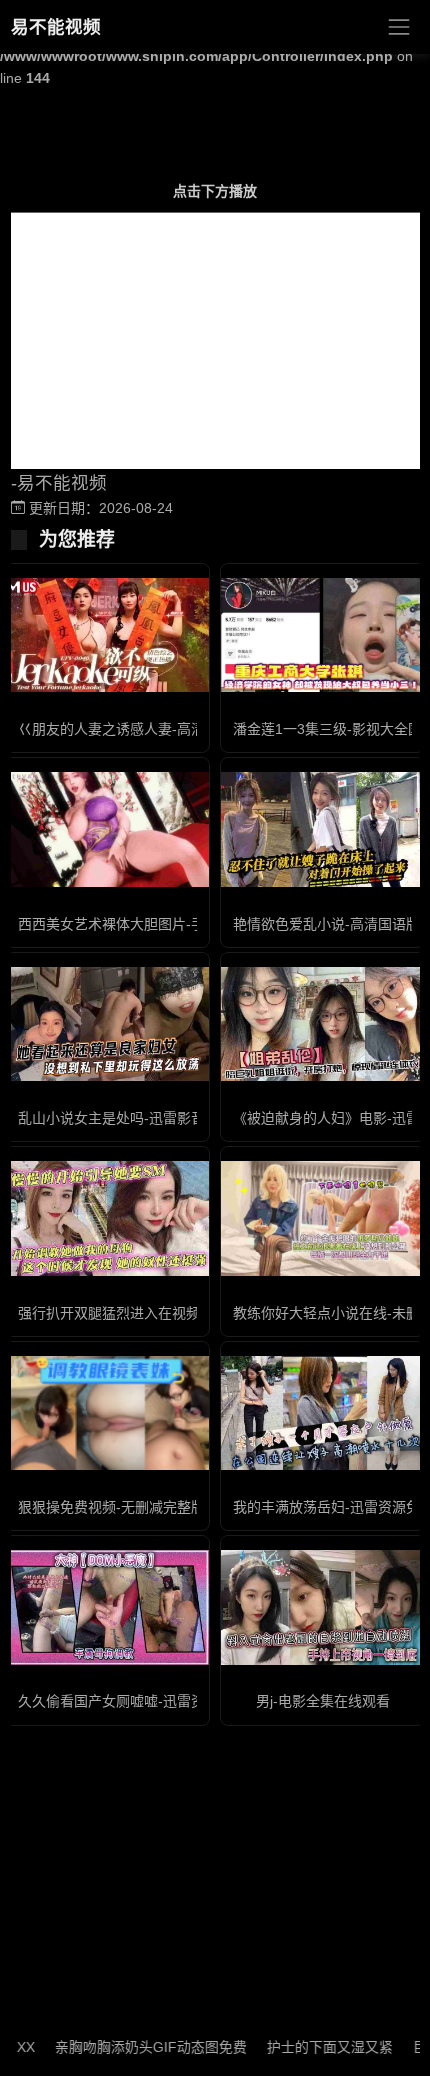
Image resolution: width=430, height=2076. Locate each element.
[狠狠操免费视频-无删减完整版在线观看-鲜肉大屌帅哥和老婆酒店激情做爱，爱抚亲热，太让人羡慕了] (107, 1413)
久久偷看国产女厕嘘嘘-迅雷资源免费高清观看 (160, 1701)
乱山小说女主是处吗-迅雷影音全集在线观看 (153, 1118)
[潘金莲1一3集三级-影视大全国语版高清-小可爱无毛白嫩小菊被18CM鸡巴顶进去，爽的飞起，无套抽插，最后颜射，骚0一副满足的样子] (322, 635)
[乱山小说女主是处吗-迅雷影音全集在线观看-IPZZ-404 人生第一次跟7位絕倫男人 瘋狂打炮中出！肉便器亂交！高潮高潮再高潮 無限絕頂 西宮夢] (107, 1024)
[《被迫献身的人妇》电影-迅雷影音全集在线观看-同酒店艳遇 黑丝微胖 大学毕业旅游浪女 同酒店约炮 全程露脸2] (322, 1024)
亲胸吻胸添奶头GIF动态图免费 (133, 2047)
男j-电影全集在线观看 (323, 1701)
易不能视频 (56, 27)
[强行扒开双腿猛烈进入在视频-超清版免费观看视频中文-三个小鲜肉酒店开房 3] (107, 1218)
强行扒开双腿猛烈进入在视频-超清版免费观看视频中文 (188, 1313)
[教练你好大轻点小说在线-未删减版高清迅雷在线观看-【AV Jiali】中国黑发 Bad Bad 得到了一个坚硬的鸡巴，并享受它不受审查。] (322, 1218)
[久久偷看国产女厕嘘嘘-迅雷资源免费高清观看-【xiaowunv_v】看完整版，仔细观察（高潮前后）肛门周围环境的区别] (107, 1607)
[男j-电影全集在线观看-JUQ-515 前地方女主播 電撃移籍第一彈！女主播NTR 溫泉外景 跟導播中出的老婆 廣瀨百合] (322, 1607)
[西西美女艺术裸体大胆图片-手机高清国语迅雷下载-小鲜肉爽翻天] (107, 829)
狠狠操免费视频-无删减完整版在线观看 (139, 1507)
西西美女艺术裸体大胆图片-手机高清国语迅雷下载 (174, 924)
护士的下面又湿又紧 (312, 2047)
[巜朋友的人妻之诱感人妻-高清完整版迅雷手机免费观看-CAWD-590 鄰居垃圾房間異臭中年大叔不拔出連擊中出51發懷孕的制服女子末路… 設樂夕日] (107, 635)
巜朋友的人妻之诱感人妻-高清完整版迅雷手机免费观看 (188, 729)
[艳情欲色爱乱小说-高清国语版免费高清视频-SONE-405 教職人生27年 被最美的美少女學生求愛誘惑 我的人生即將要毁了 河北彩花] (322, 829)
